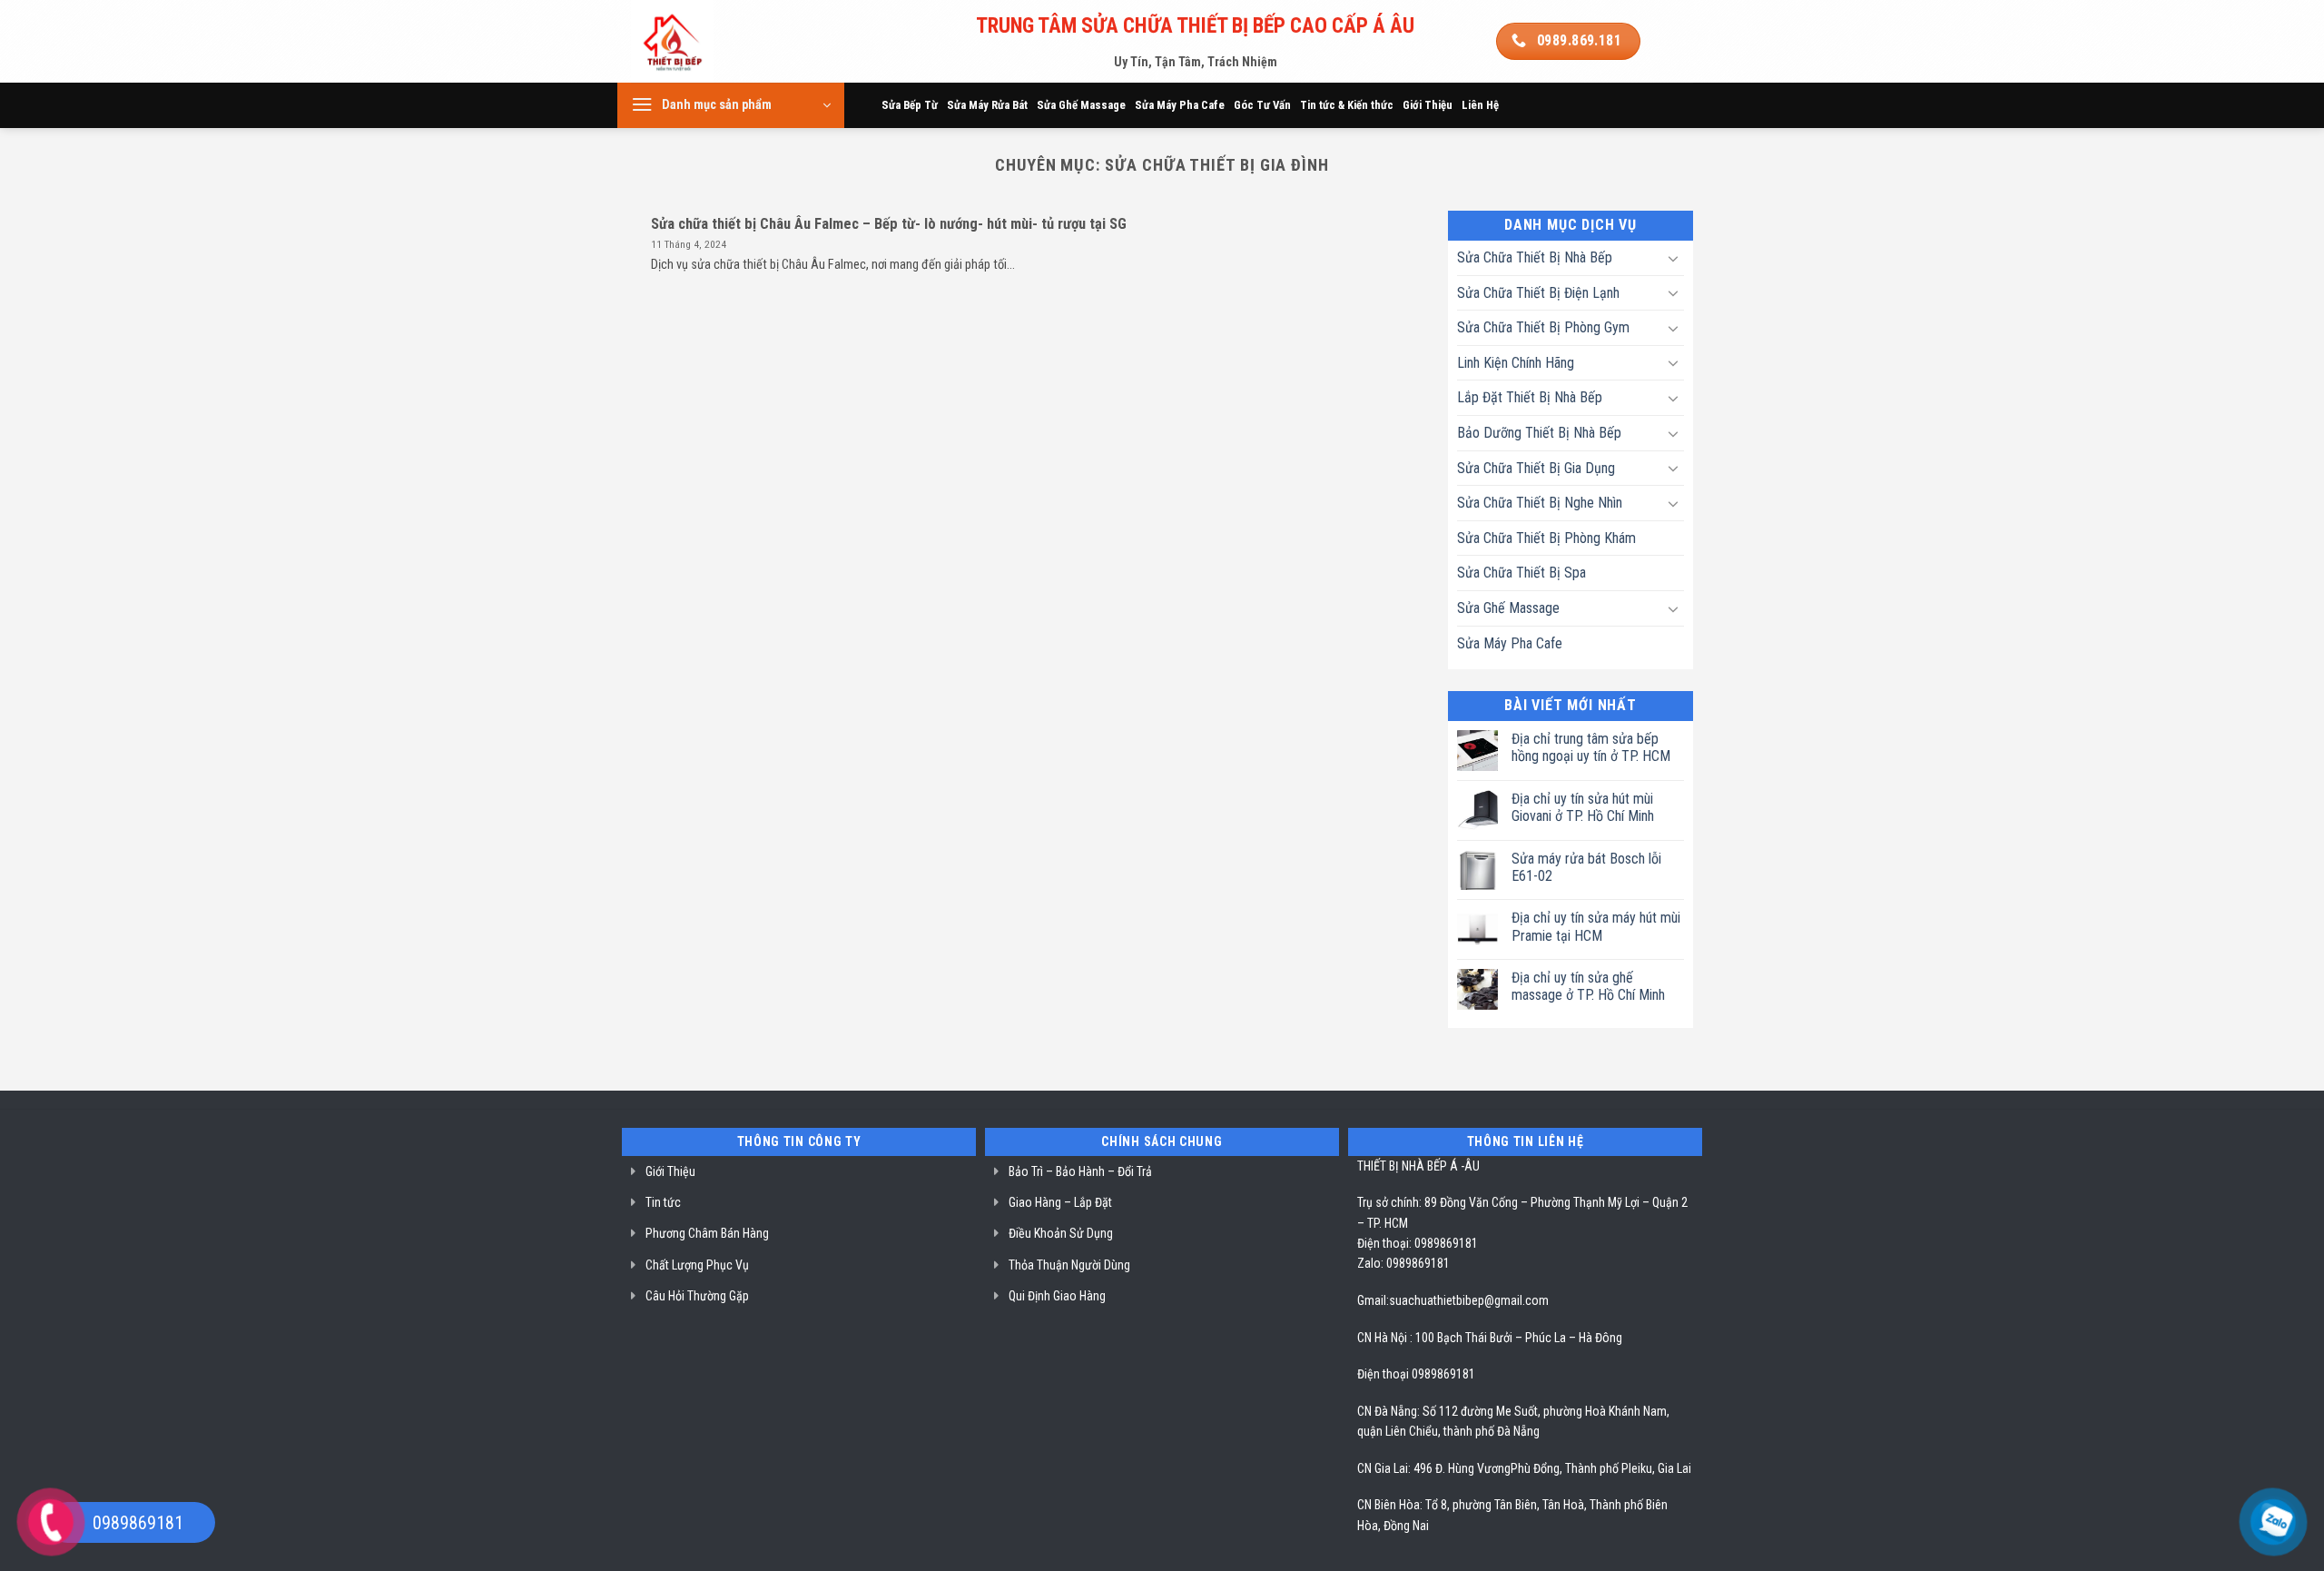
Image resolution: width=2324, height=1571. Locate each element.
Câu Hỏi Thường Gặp (697, 1296)
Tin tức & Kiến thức (1347, 105)
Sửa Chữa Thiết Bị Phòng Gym (1543, 327)
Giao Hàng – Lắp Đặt (1060, 1202)
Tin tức (663, 1202)
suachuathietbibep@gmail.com (1469, 1300)
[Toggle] (1673, 258)
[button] (731, 105)
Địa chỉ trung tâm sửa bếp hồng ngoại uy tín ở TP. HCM (1591, 747)
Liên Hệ (1480, 105)
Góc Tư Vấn (1262, 105)
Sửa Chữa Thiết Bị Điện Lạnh (1538, 293)
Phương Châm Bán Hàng (707, 1233)
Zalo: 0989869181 (1403, 1263)
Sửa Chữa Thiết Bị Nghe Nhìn (1540, 503)
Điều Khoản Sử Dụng (1061, 1233)
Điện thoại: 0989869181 (1418, 1243)
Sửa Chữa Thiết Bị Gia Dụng (1536, 468)
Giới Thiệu (1428, 105)
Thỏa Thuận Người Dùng (1069, 1265)
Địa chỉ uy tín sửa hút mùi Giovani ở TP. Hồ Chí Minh (1583, 807)
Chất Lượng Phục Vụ (697, 1265)
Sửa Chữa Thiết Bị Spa (1521, 573)
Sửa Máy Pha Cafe (1180, 105)
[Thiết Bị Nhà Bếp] (723, 41)
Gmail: (1373, 1300)
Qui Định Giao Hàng (1057, 1296)
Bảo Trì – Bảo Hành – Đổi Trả (1080, 1171)
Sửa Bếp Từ (910, 105)
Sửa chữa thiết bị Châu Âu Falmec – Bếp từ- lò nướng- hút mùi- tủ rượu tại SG (889, 224)
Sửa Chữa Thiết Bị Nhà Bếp (1535, 257)
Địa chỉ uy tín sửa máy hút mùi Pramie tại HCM (1596, 926)
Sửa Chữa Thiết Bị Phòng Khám (1546, 538)
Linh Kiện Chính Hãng (1516, 363)
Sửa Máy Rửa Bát (987, 105)
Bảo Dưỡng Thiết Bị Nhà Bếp (1539, 433)
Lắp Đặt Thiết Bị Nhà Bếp (1530, 397)
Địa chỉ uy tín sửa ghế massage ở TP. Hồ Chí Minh (1588, 986)
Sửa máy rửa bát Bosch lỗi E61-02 (1586, 867)
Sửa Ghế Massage (1081, 105)
